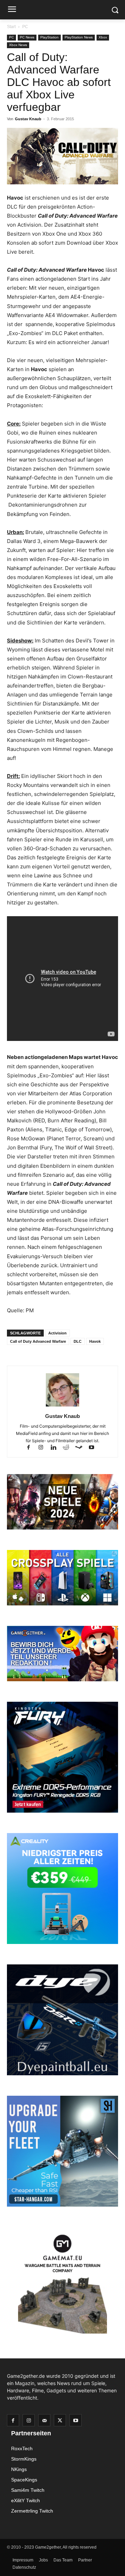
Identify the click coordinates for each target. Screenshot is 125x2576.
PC (25, 27)
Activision (57, 1333)
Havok (95, 1341)
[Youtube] (94, 1448)
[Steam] (82, 1448)
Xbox (103, 37)
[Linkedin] (57, 1448)
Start (11, 27)
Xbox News (18, 45)
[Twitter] (60, 2420)
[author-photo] (62, 1406)
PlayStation (49, 37)
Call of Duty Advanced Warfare (38, 1341)
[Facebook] (32, 1448)
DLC (78, 1341)
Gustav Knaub (28, 119)
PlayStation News (79, 37)
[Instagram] (44, 1448)
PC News (27, 37)
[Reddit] (69, 1448)
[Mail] (44, 2420)
